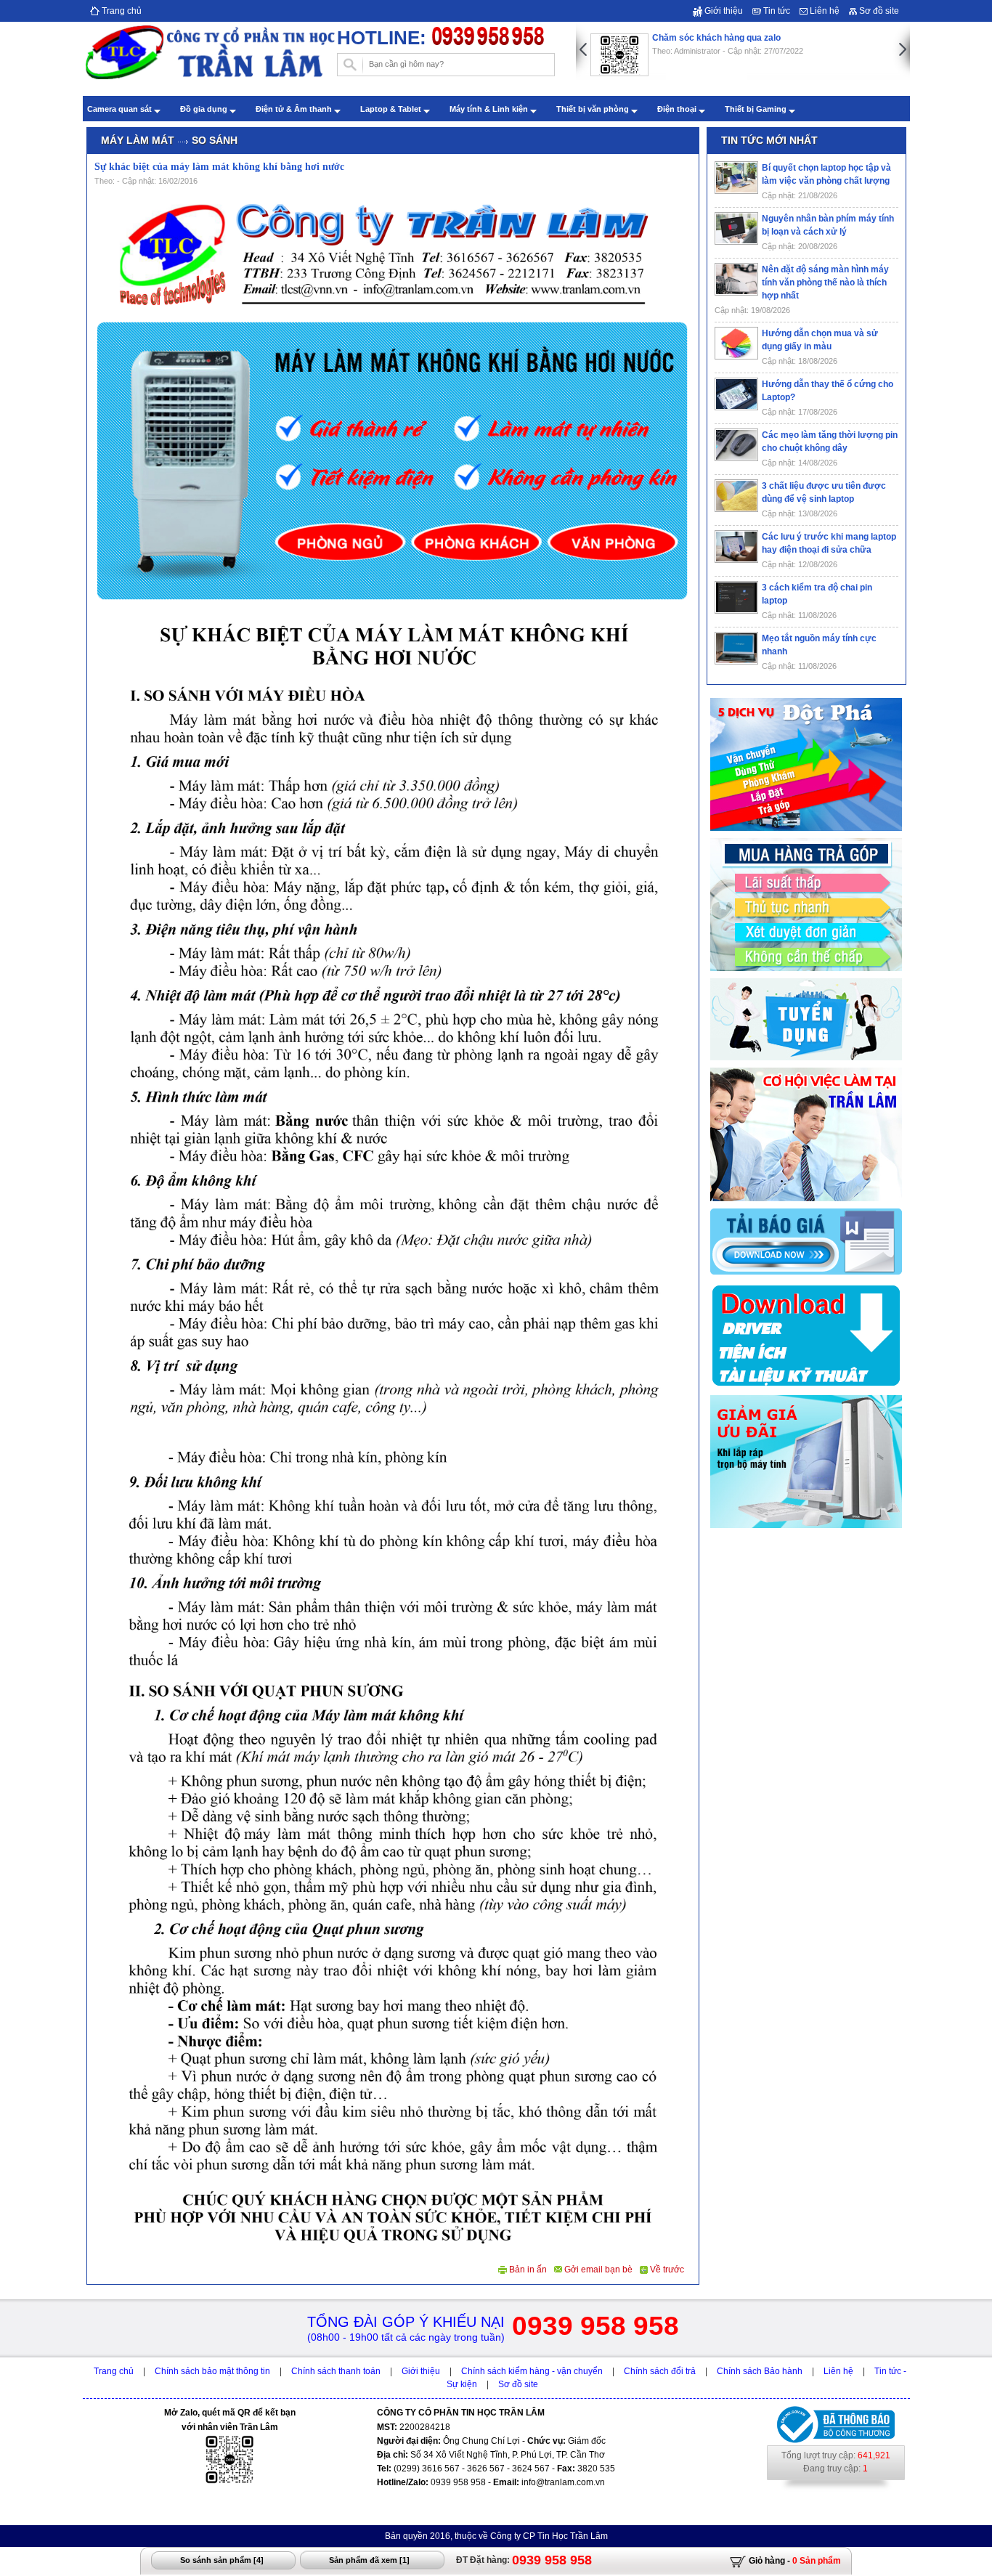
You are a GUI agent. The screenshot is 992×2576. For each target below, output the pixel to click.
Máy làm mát (138, 140)
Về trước (666, 2270)
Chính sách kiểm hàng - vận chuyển (532, 2371)
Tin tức (776, 11)
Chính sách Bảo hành (760, 2371)
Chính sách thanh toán (336, 2371)
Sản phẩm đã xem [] (369, 2560)
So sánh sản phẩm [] (222, 2560)
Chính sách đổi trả (660, 2371)
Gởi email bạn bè (597, 2270)
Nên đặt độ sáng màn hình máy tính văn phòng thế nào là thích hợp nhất (825, 283)
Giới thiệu (723, 11)
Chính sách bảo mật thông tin (212, 2371)
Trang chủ (121, 11)
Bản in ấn (527, 2270)
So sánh (215, 140)
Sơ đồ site (878, 11)
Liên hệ (824, 11)
